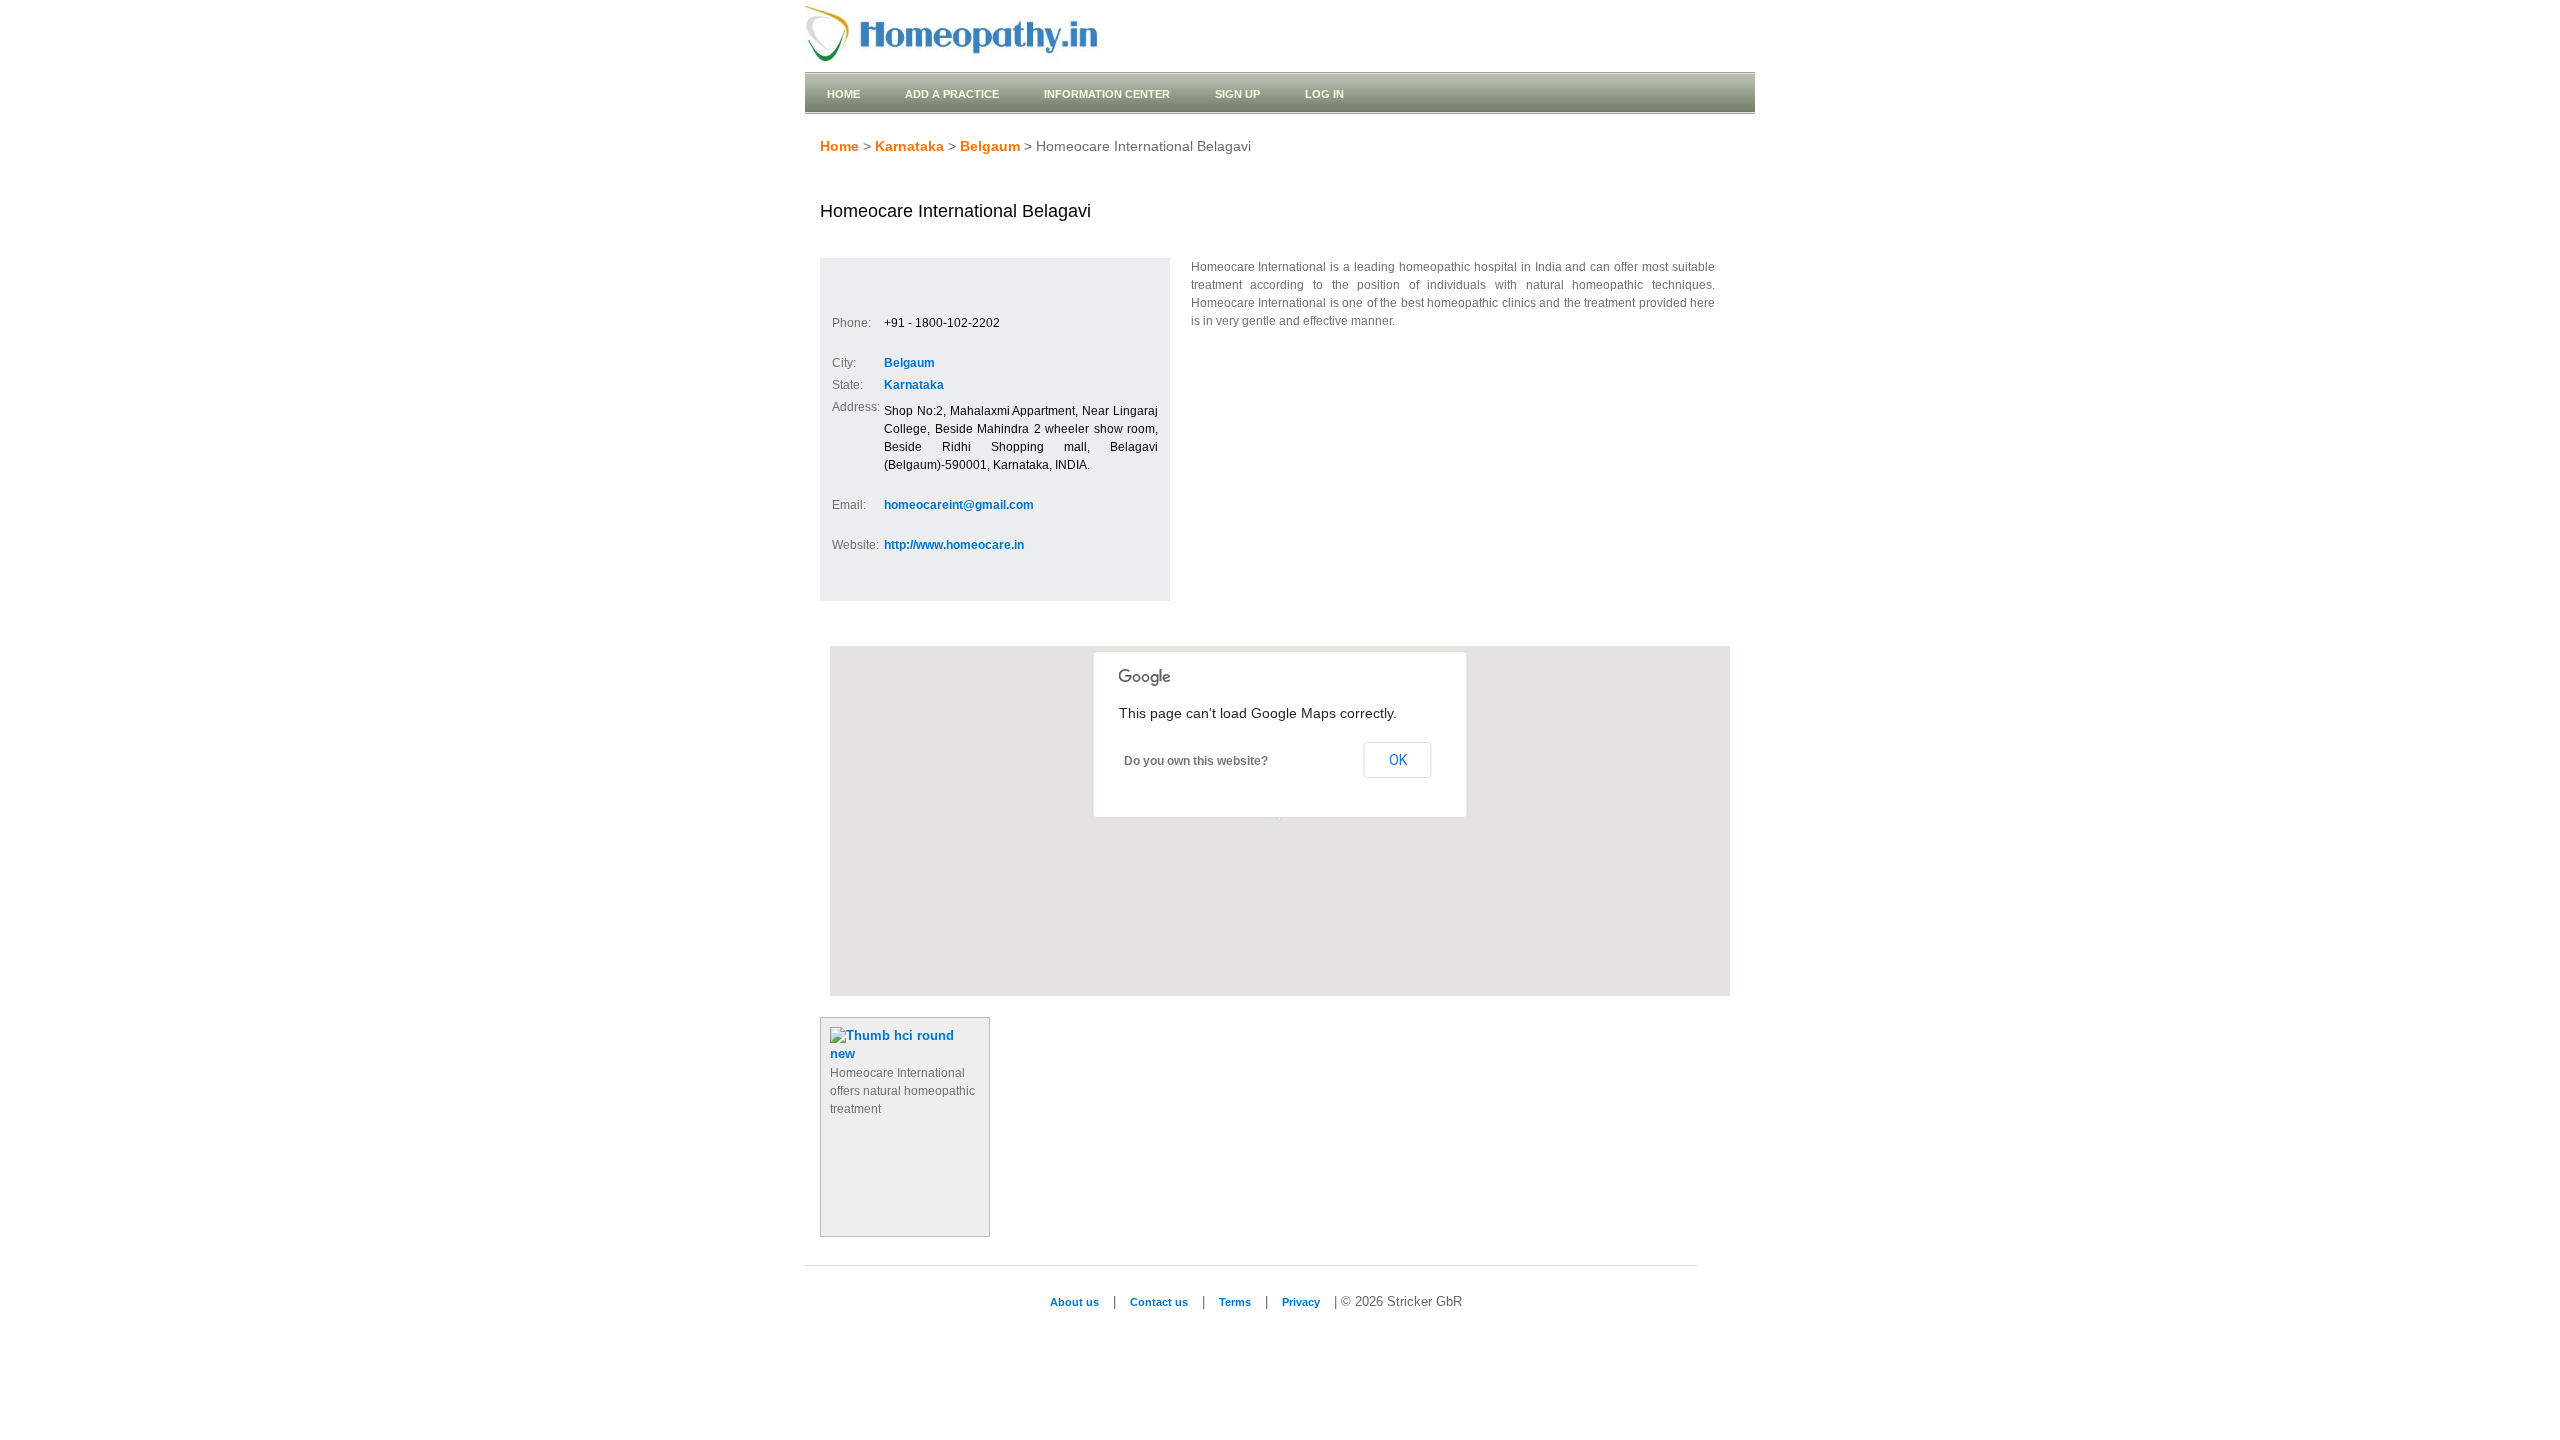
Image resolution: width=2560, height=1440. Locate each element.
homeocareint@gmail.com (959, 505)
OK (1398, 760)
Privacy (1301, 1302)
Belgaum (990, 146)
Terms (1235, 1302)
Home (843, 94)
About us (1074, 1302)
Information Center (1107, 94)
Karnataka (909, 146)
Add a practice (952, 94)
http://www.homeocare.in (954, 545)
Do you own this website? (1196, 761)
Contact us (1159, 1302)
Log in (1324, 94)
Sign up (1237, 94)
